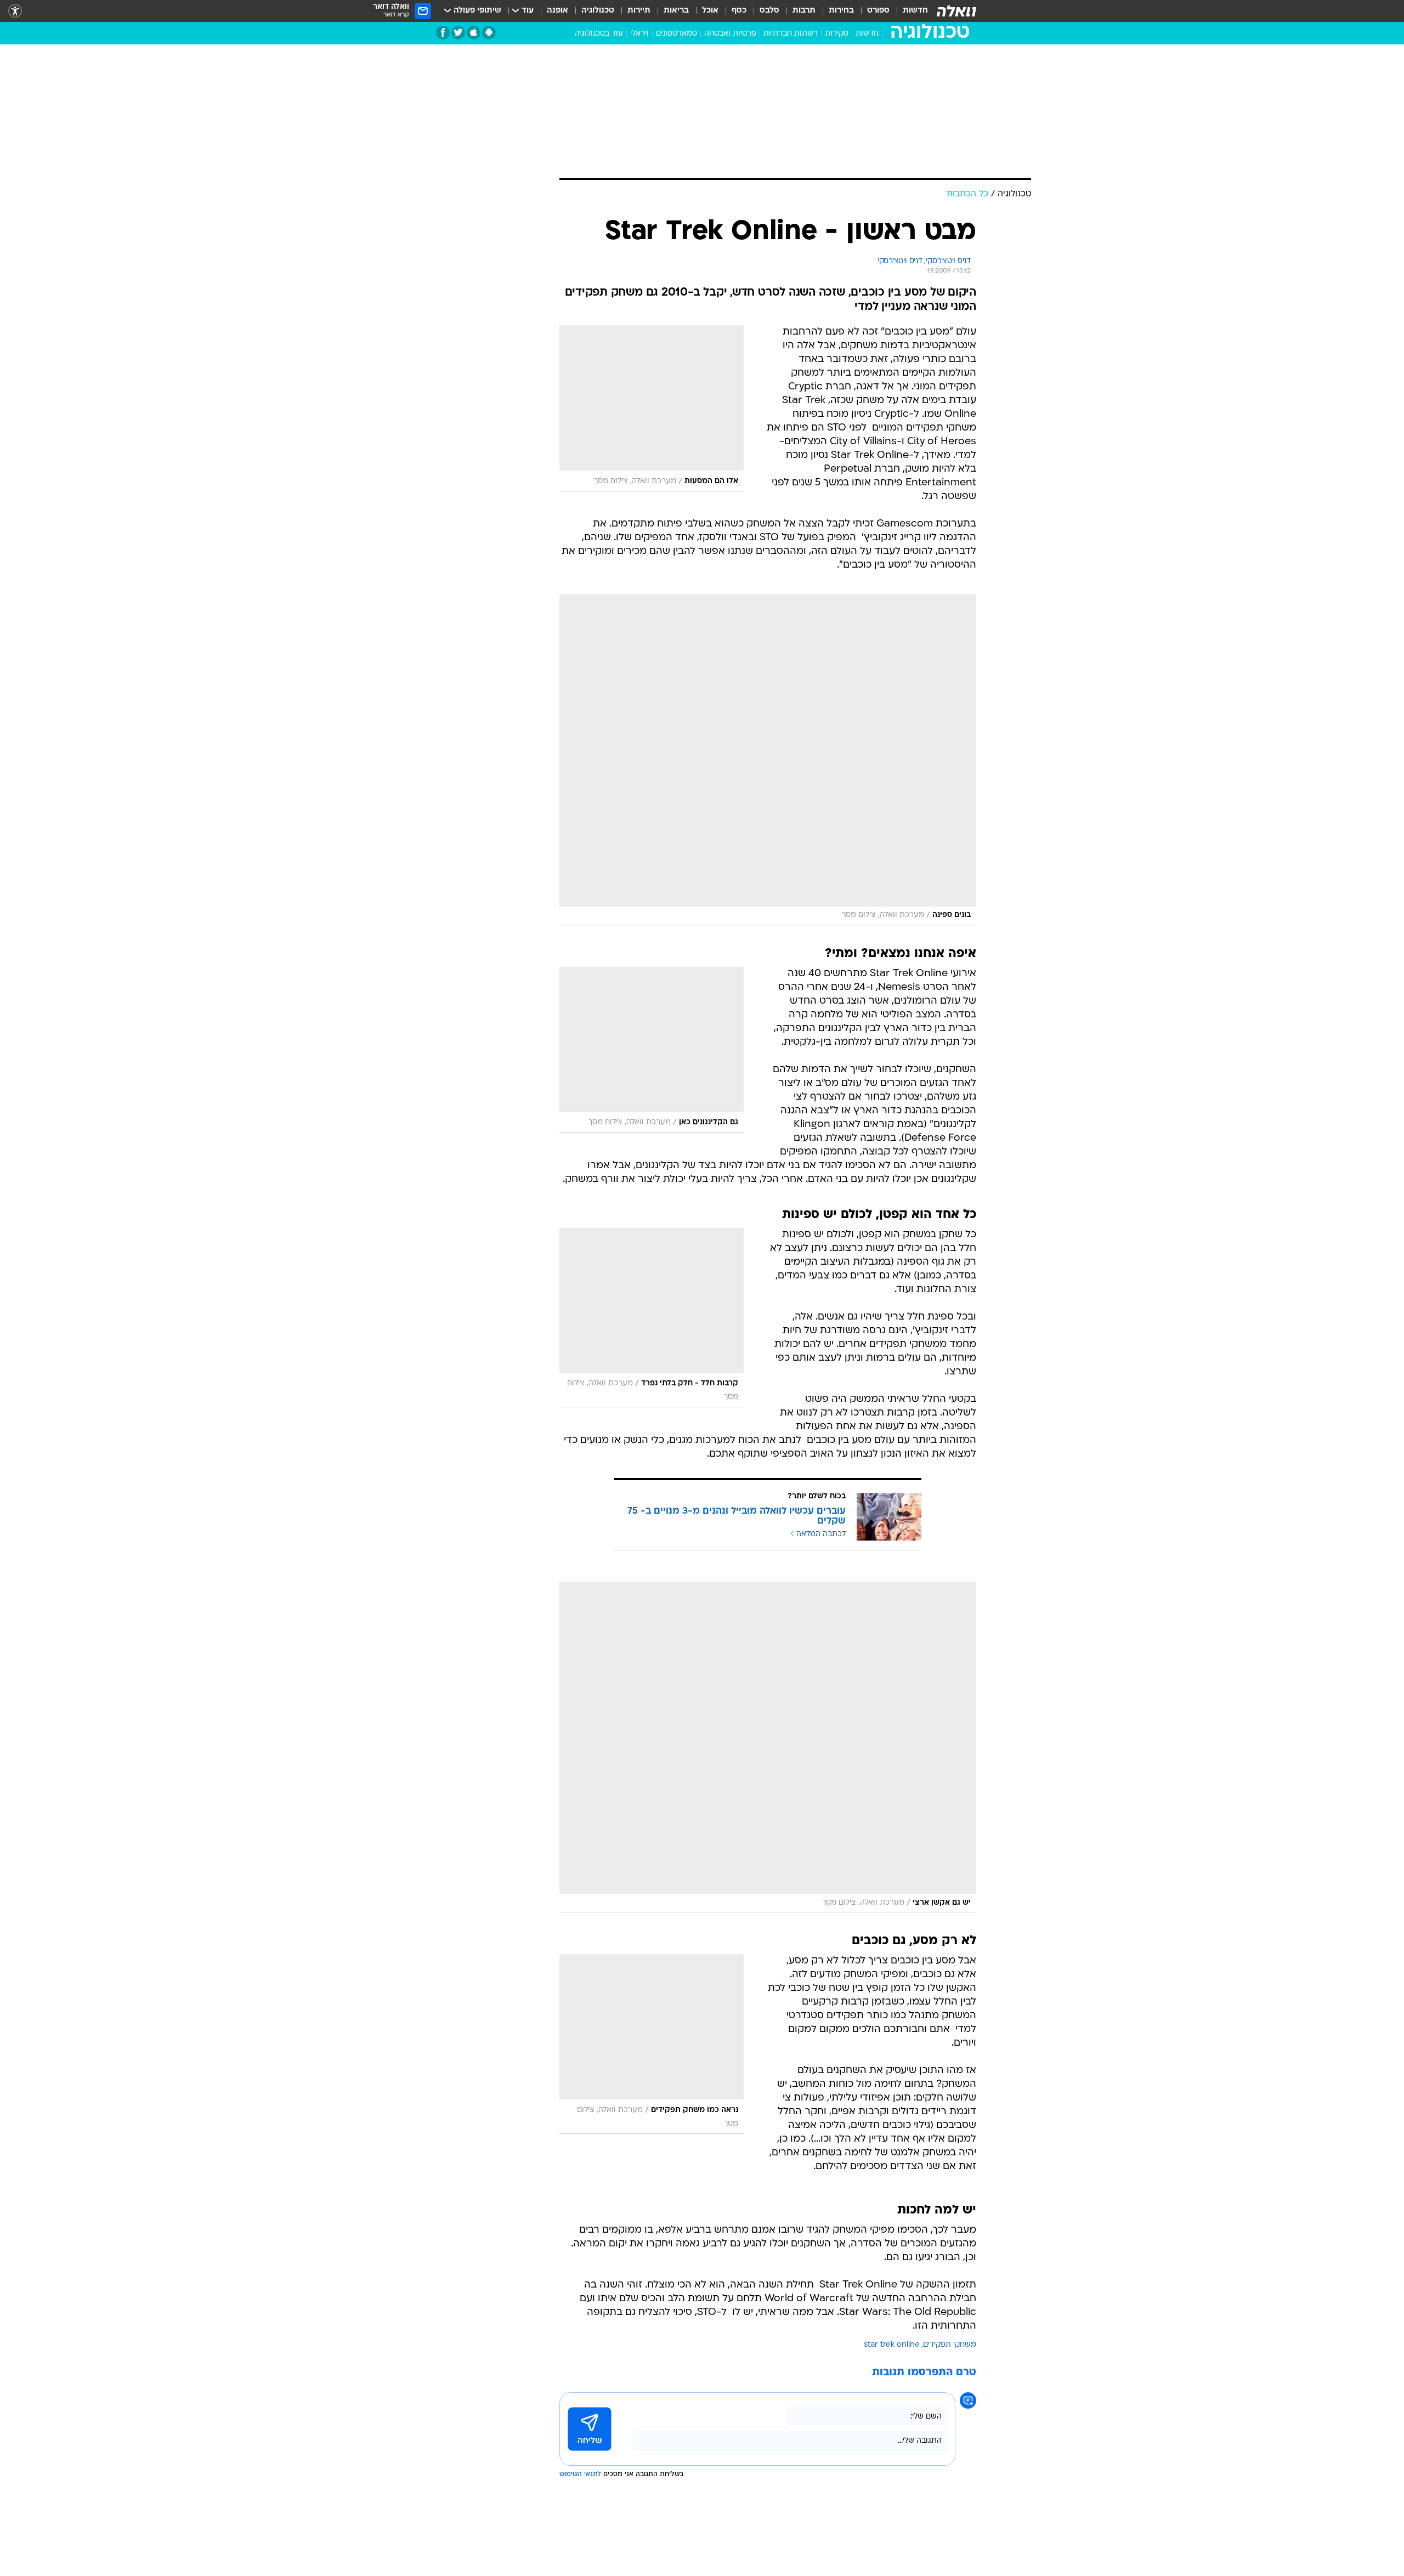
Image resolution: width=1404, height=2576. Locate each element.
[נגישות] (15, 11)
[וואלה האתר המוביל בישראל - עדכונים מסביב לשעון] (956, 11)
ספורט (878, 11)
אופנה (557, 11)
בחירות (841, 11)
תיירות (639, 11)
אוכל (710, 11)
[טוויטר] (458, 33)
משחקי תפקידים (950, 2345)
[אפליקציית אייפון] (474, 33)
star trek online (892, 2345)
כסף (739, 11)
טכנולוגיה (598, 11)
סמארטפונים (676, 34)
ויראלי (639, 34)
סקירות (837, 34)
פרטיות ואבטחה (730, 34)
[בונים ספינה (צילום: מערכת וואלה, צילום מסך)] (768, 760)
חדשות (915, 11)
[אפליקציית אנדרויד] (489, 33)
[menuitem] (909, 11)
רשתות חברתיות (791, 34)
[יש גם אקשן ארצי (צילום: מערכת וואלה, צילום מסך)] (768, 1747)
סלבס (769, 11)
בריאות (676, 11)
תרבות (804, 11)
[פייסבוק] (443, 33)
